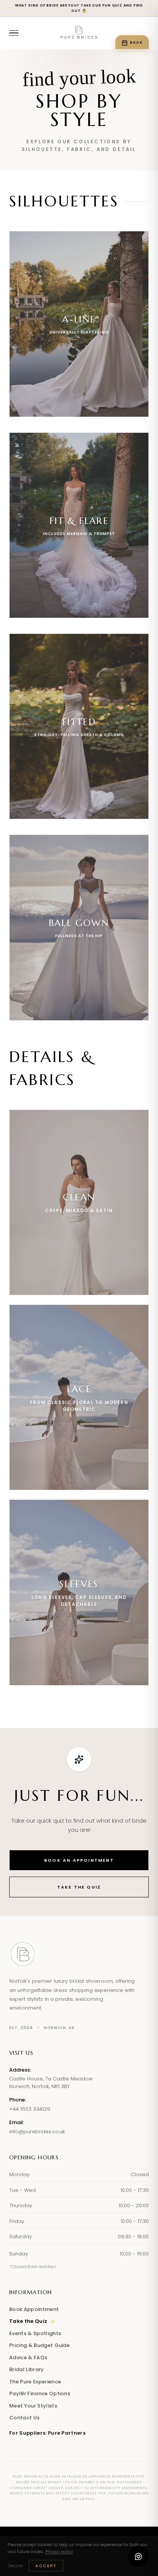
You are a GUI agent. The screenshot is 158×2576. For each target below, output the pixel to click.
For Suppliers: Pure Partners (47, 2433)
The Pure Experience (35, 2382)
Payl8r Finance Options (40, 2394)
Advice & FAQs (28, 2358)
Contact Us (24, 2418)
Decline (15, 2566)
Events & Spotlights (35, 2333)
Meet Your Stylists (33, 2406)
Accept (46, 2566)
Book (136, 43)
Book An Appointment (79, 1860)
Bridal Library (27, 2369)
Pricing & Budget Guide (39, 2345)
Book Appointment (34, 2309)
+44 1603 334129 (30, 2109)
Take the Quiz (79, 1887)
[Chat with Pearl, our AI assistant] (138, 2556)
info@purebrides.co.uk (37, 2132)
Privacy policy (59, 2551)
